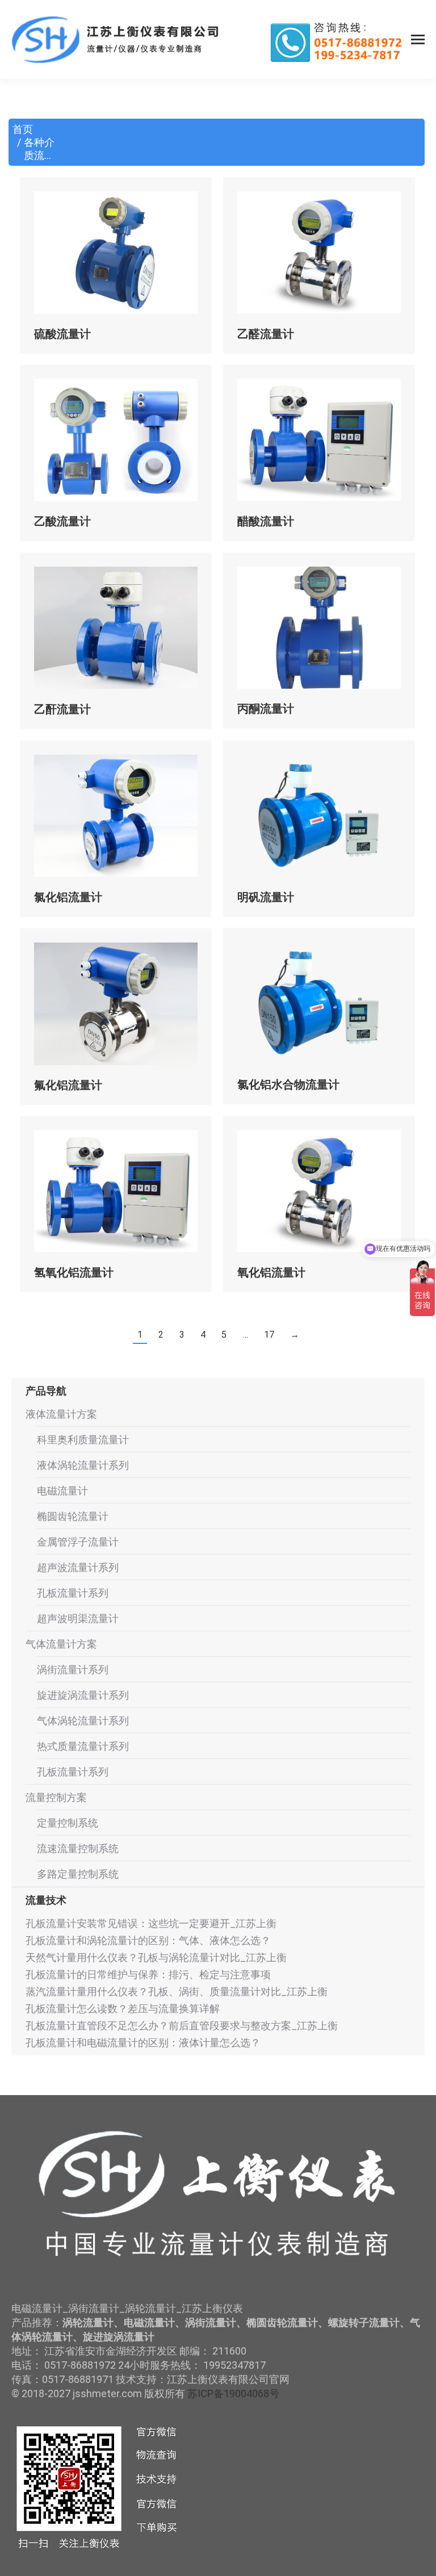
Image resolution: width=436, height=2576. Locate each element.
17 (269, 1335)
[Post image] (116, 253)
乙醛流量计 (266, 334)
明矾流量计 (266, 897)
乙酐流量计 (62, 709)
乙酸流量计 (62, 521)
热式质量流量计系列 (83, 1746)
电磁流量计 (62, 1491)
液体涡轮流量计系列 (83, 1465)
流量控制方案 (56, 1797)
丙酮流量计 (266, 709)
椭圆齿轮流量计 (73, 1516)
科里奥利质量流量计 (83, 1440)
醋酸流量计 (266, 521)
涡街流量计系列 (73, 1670)
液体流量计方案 (61, 1414)
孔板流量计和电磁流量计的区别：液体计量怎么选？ (143, 2043)
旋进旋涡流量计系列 (83, 1695)
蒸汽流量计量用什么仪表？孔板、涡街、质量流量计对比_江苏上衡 (177, 1991)
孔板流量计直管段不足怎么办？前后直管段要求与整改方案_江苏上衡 (182, 2026)
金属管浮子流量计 (78, 1542)
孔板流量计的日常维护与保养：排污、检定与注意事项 (148, 1974)
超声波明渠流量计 (78, 1618)
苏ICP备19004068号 (233, 2393)
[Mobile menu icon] (418, 39)
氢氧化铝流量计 (74, 1272)
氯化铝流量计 (68, 897)
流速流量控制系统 (78, 1848)
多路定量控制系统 (78, 1874)
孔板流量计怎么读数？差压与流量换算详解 (123, 2009)
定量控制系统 (68, 1823)
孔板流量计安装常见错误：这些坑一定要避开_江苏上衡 (151, 1923)
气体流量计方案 (61, 1644)
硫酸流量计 (62, 334)
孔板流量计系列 (73, 1593)
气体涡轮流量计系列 (83, 1721)
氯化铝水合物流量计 (288, 1084)
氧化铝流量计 (271, 1272)
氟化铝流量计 (68, 1085)
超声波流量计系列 (78, 1567)
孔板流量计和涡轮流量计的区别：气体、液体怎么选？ (148, 1940)
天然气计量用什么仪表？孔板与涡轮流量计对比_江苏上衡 (156, 1957)
